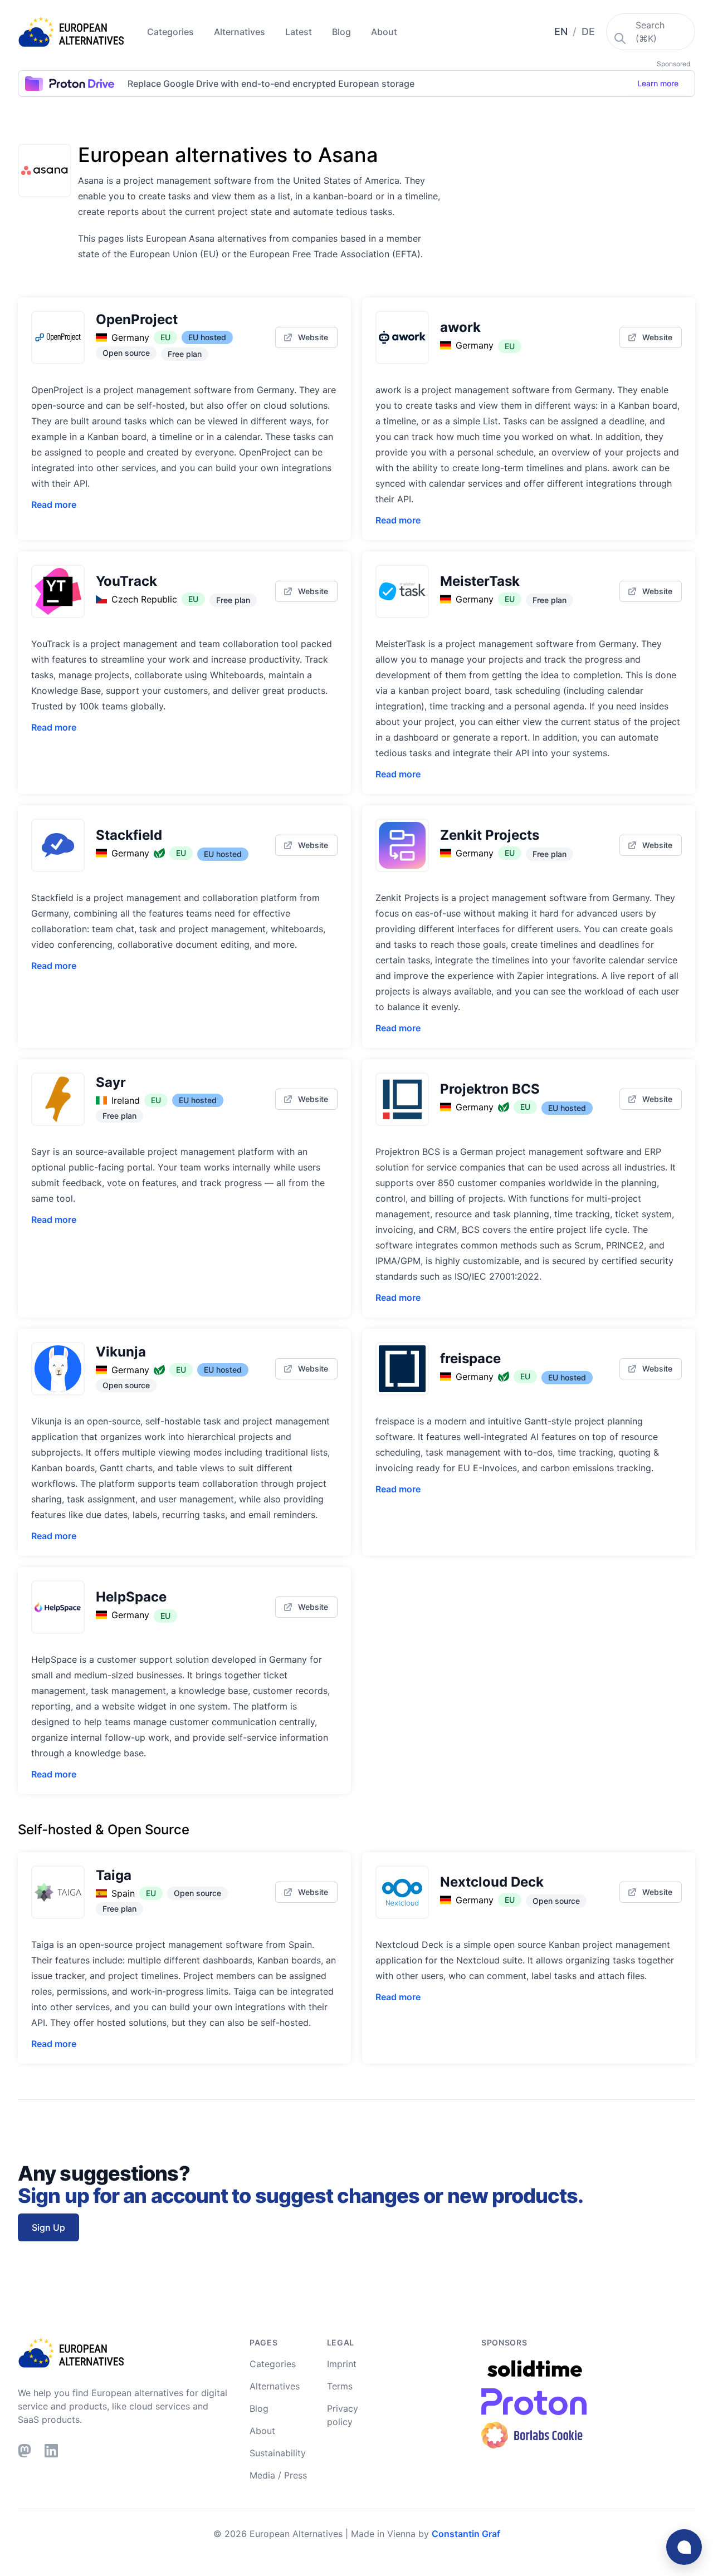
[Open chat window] (684, 2547)
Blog (343, 32)
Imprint (342, 2364)
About (384, 32)
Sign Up (48, 2227)
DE (588, 31)
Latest (300, 32)
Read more (54, 505)
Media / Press (278, 2475)
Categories (172, 32)
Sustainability (278, 2453)
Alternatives (241, 32)
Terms (340, 2386)
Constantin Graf (466, 2534)
